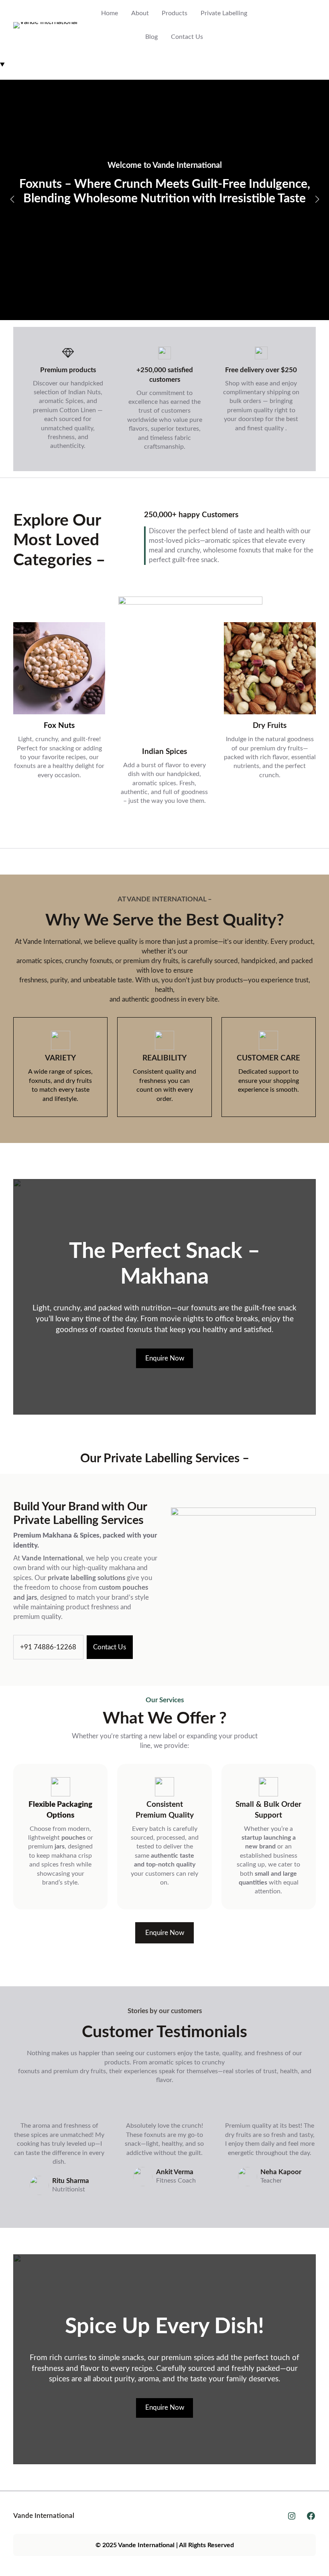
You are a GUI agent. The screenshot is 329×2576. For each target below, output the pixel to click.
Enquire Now (164, 249)
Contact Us (110, 1647)
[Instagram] (292, 2516)
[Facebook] (311, 2516)
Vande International (44, 2516)
